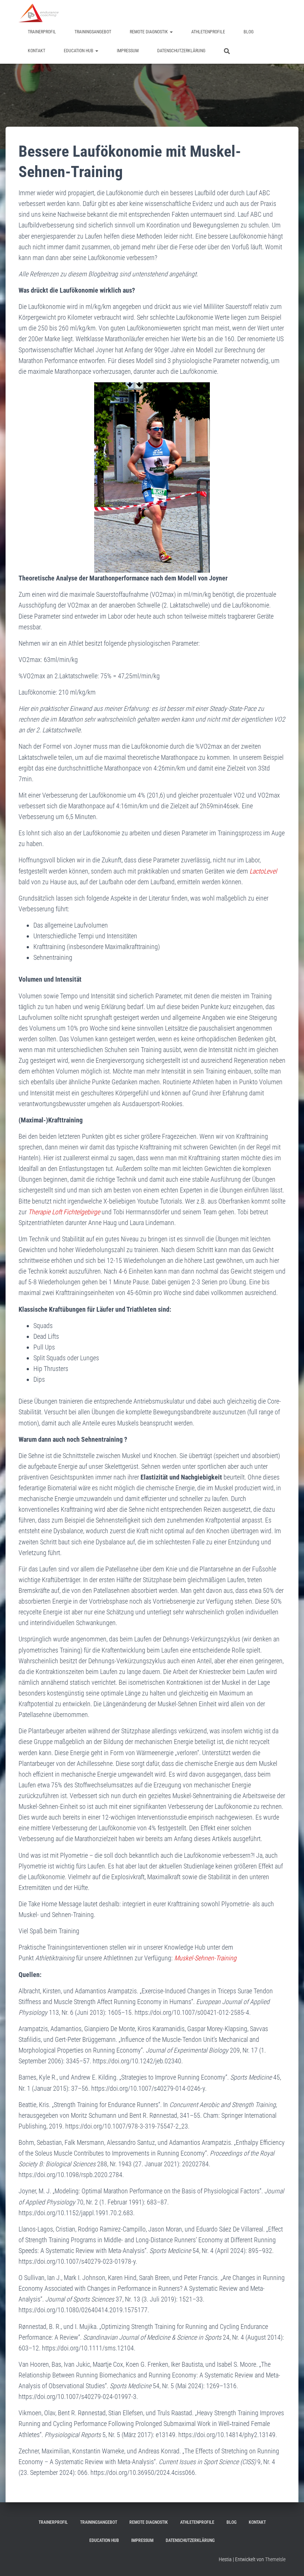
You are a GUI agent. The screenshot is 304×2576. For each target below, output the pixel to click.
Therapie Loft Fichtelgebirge (64, 1212)
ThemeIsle (275, 2559)
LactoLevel (263, 871)
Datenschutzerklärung (181, 51)
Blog (249, 32)
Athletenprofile (208, 32)
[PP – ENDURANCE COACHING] (39, 13)
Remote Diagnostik (149, 32)
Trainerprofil (42, 32)
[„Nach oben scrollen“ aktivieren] (289, 2561)
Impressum (128, 51)
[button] (171, 32)
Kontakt (37, 51)
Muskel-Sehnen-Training (205, 1958)
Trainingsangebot (93, 32)
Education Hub (79, 51)
